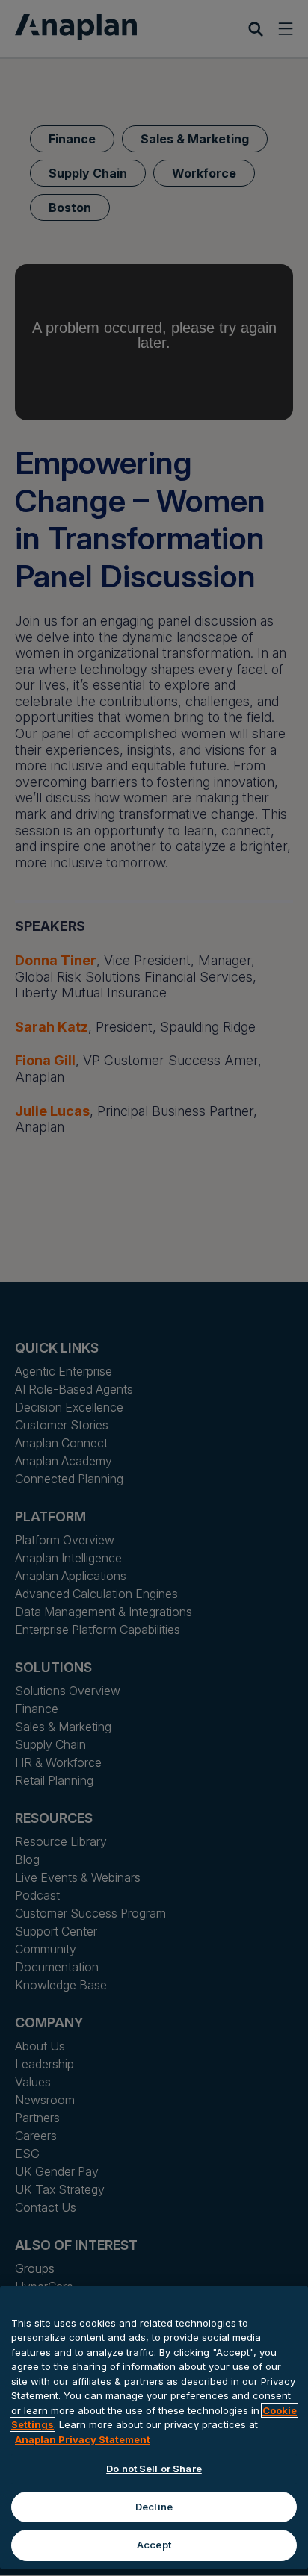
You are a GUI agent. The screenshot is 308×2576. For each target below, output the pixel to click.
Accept (154, 2545)
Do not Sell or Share (154, 2469)
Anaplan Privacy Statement (83, 2439)
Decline (154, 2507)
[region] (154, 2427)
